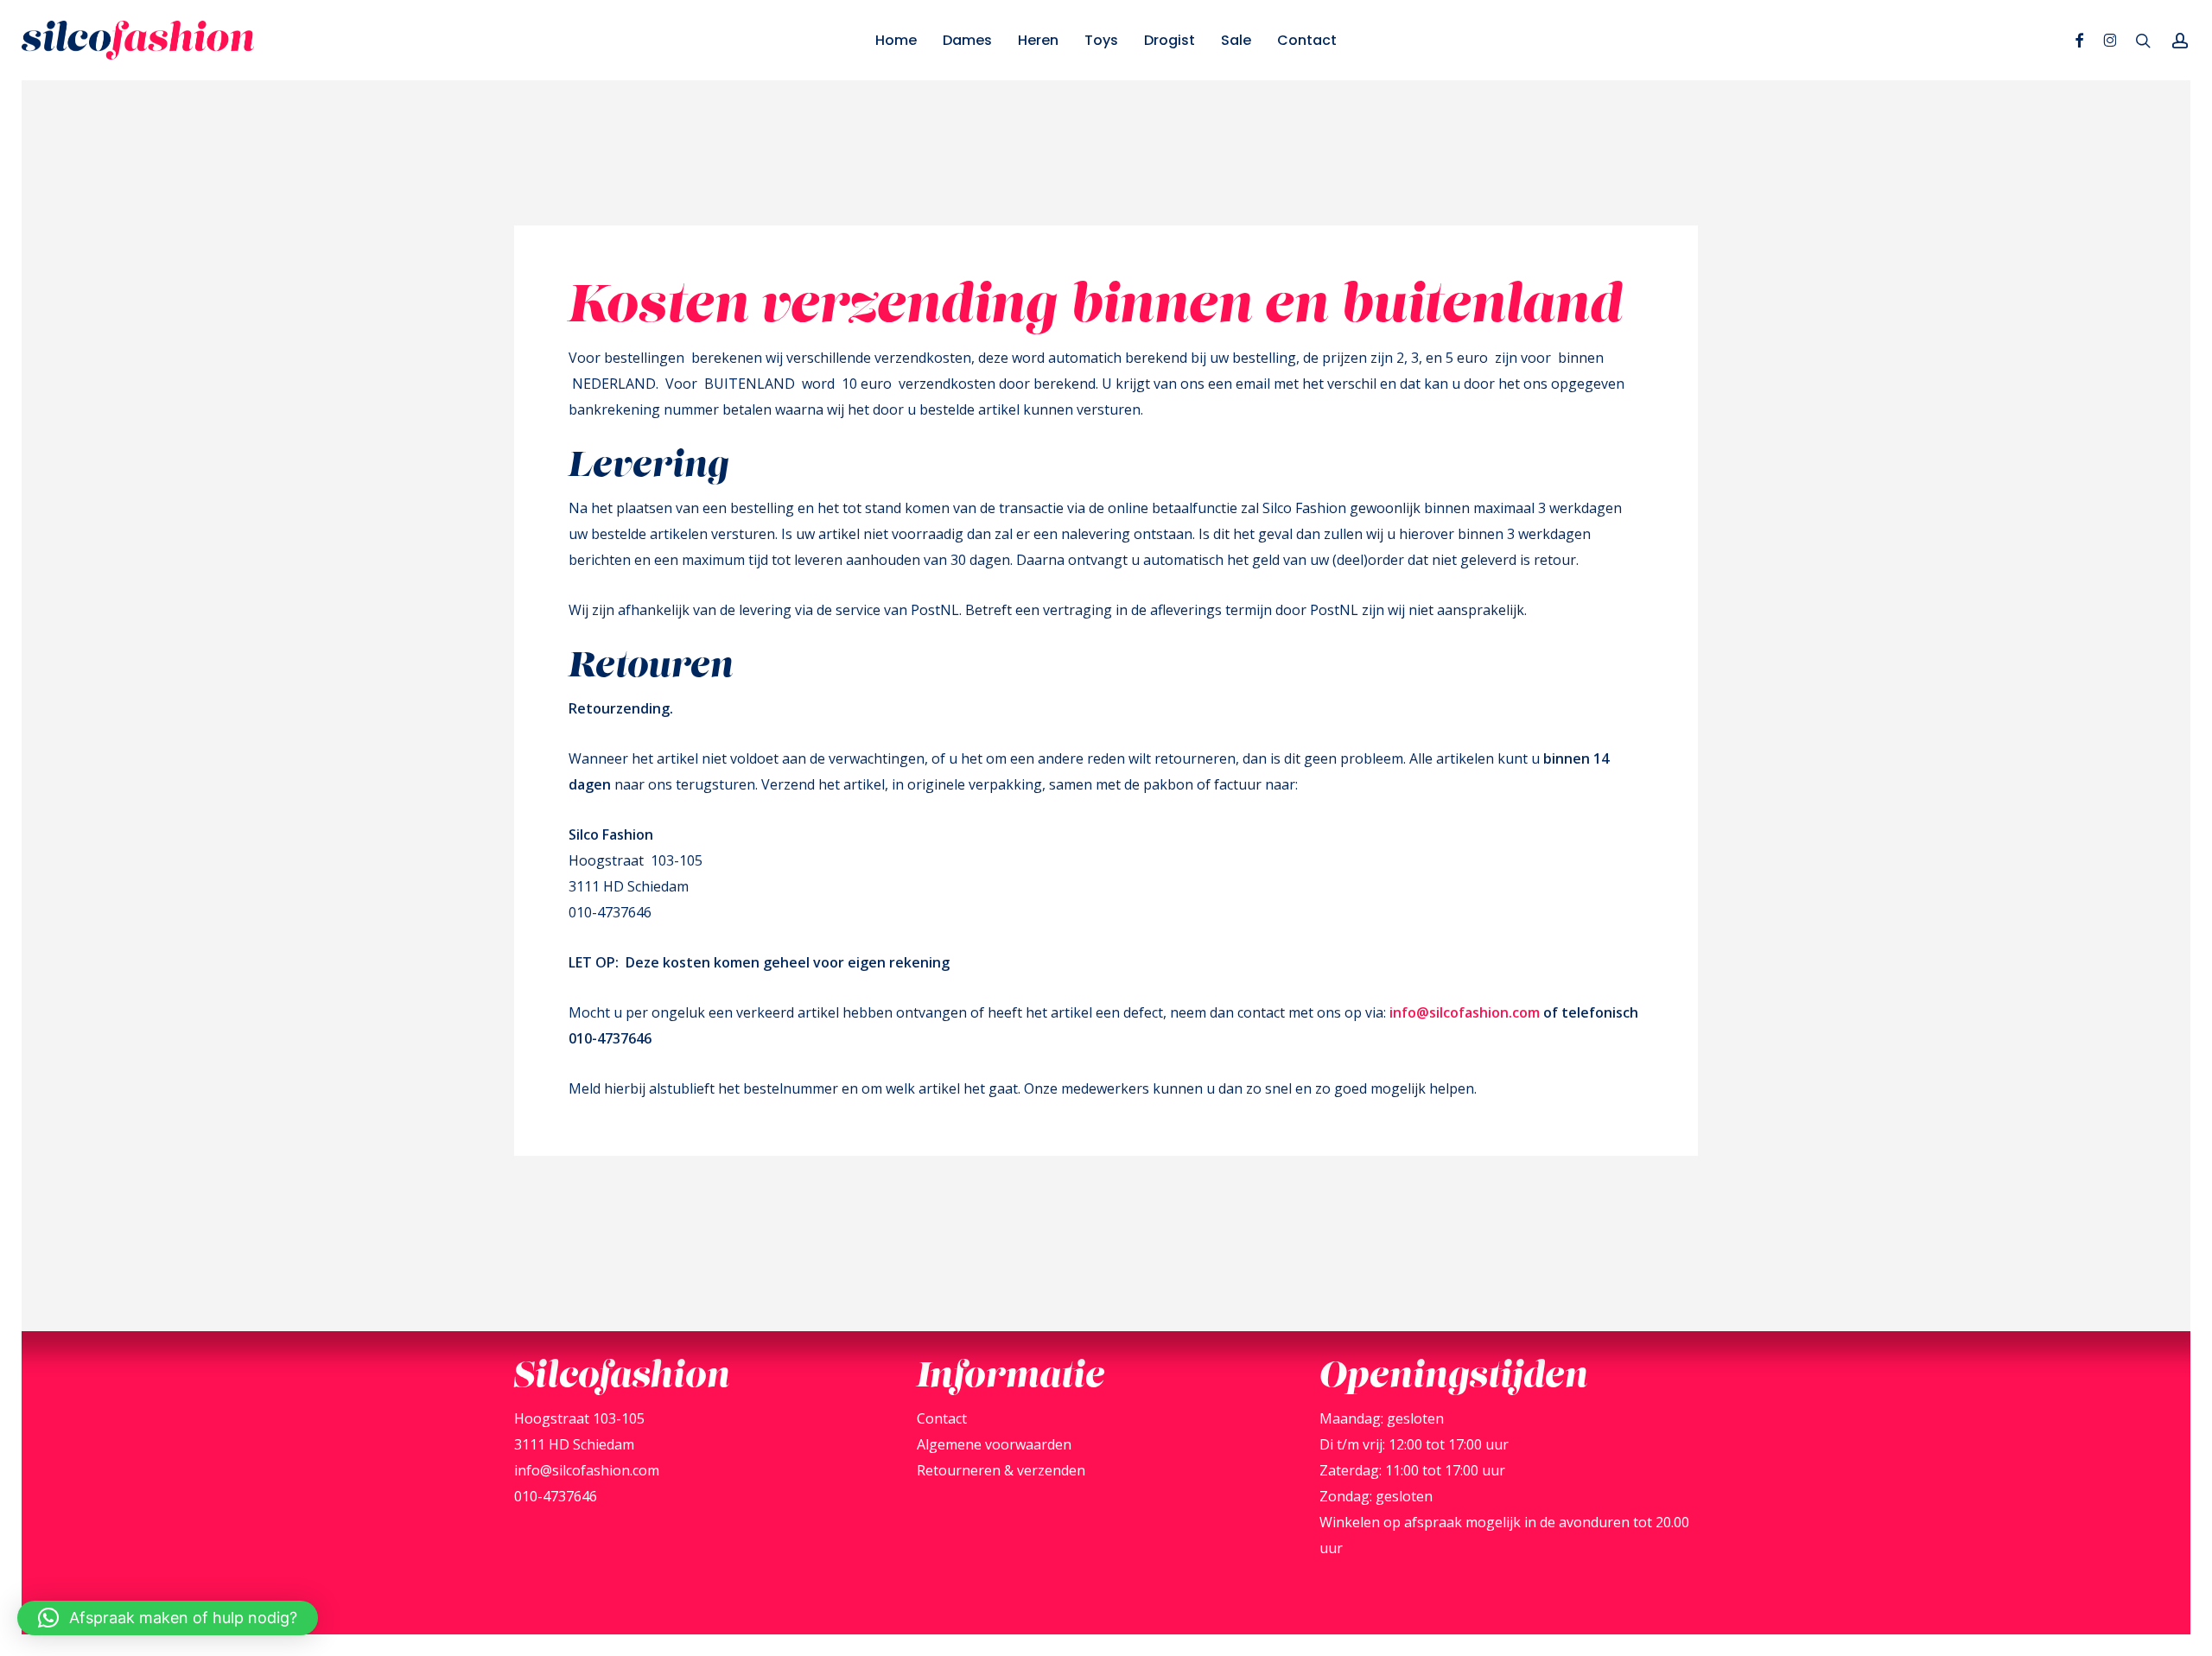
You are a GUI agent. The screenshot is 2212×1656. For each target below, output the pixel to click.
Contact (942, 1418)
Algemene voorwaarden (994, 1444)
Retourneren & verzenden (1001, 1470)
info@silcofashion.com (1465, 1012)
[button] (168, 1618)
